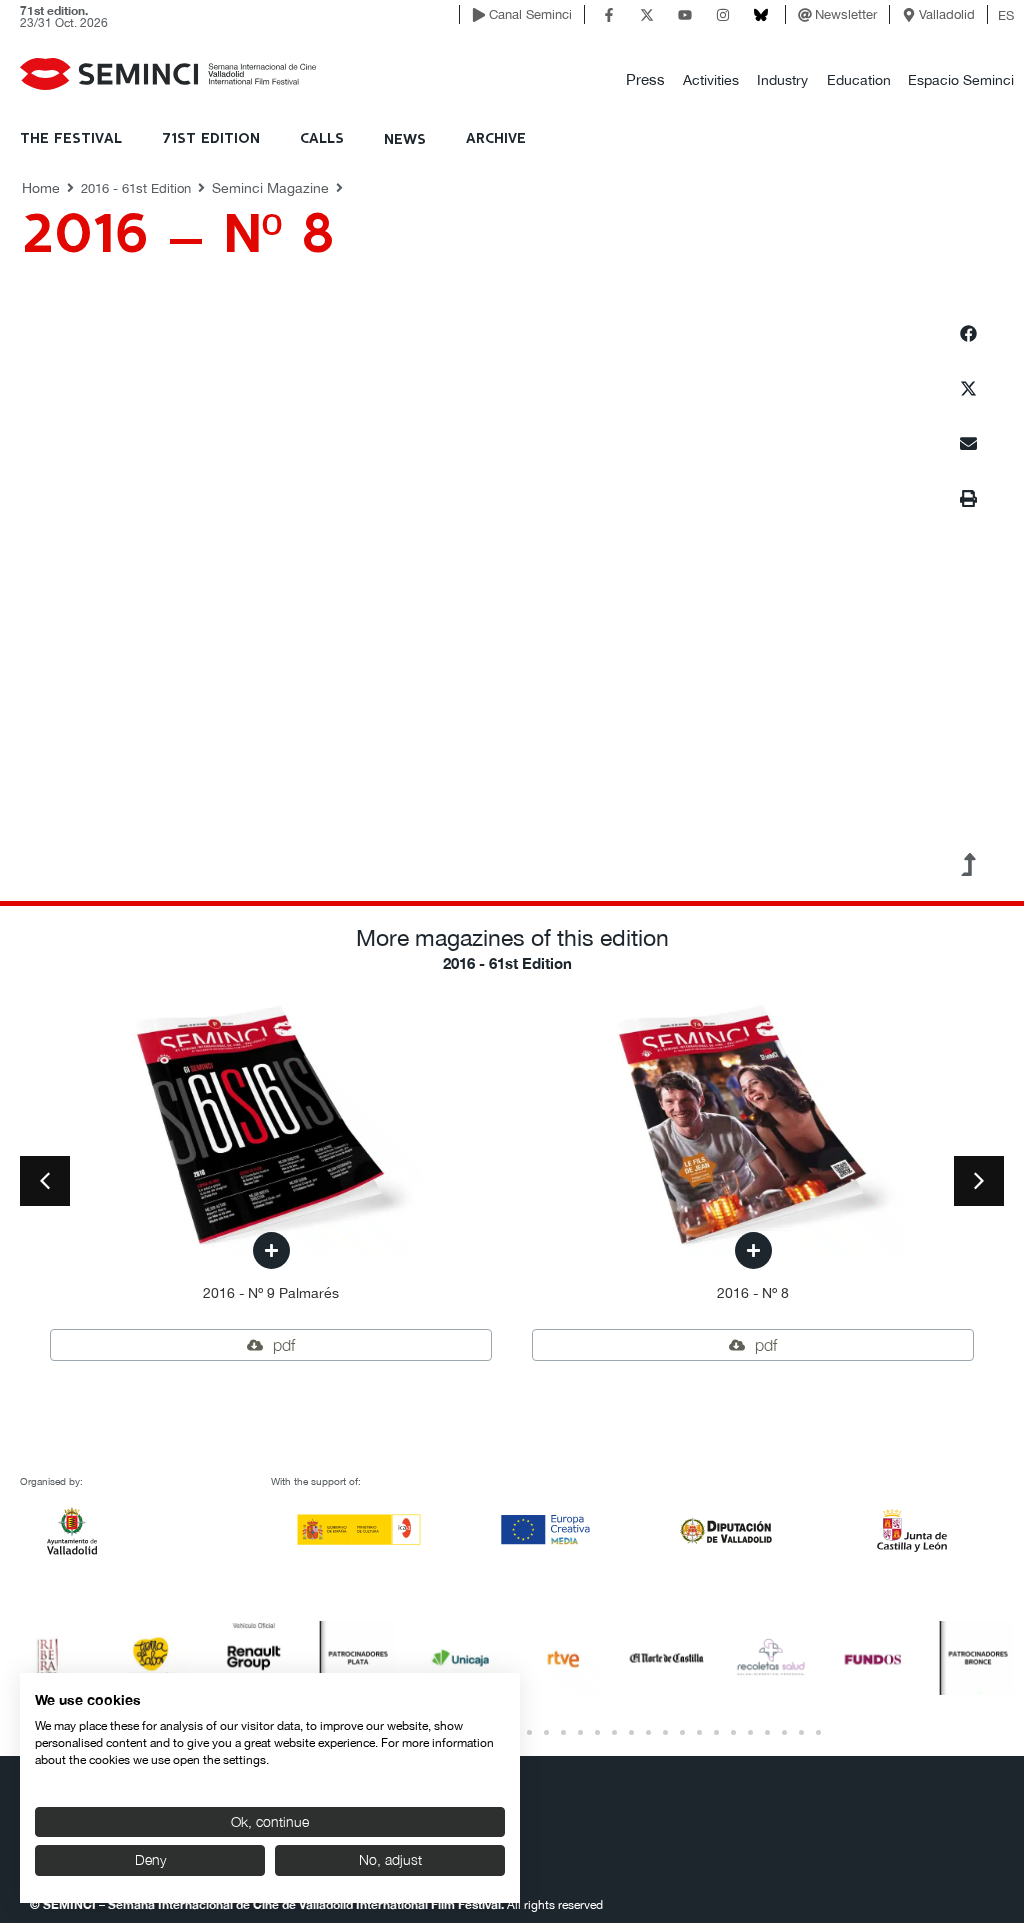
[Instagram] (723, 15)
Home (41, 188)
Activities (711, 80)
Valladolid (947, 14)
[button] (645, 80)
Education (859, 80)
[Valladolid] (909, 15)
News (405, 140)
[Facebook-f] (609, 15)
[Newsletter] (805, 15)
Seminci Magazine (270, 188)
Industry (782, 80)
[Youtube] (685, 15)
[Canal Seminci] (479, 15)
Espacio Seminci (961, 80)
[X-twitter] (647, 15)
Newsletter (846, 14)
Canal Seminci (530, 14)
